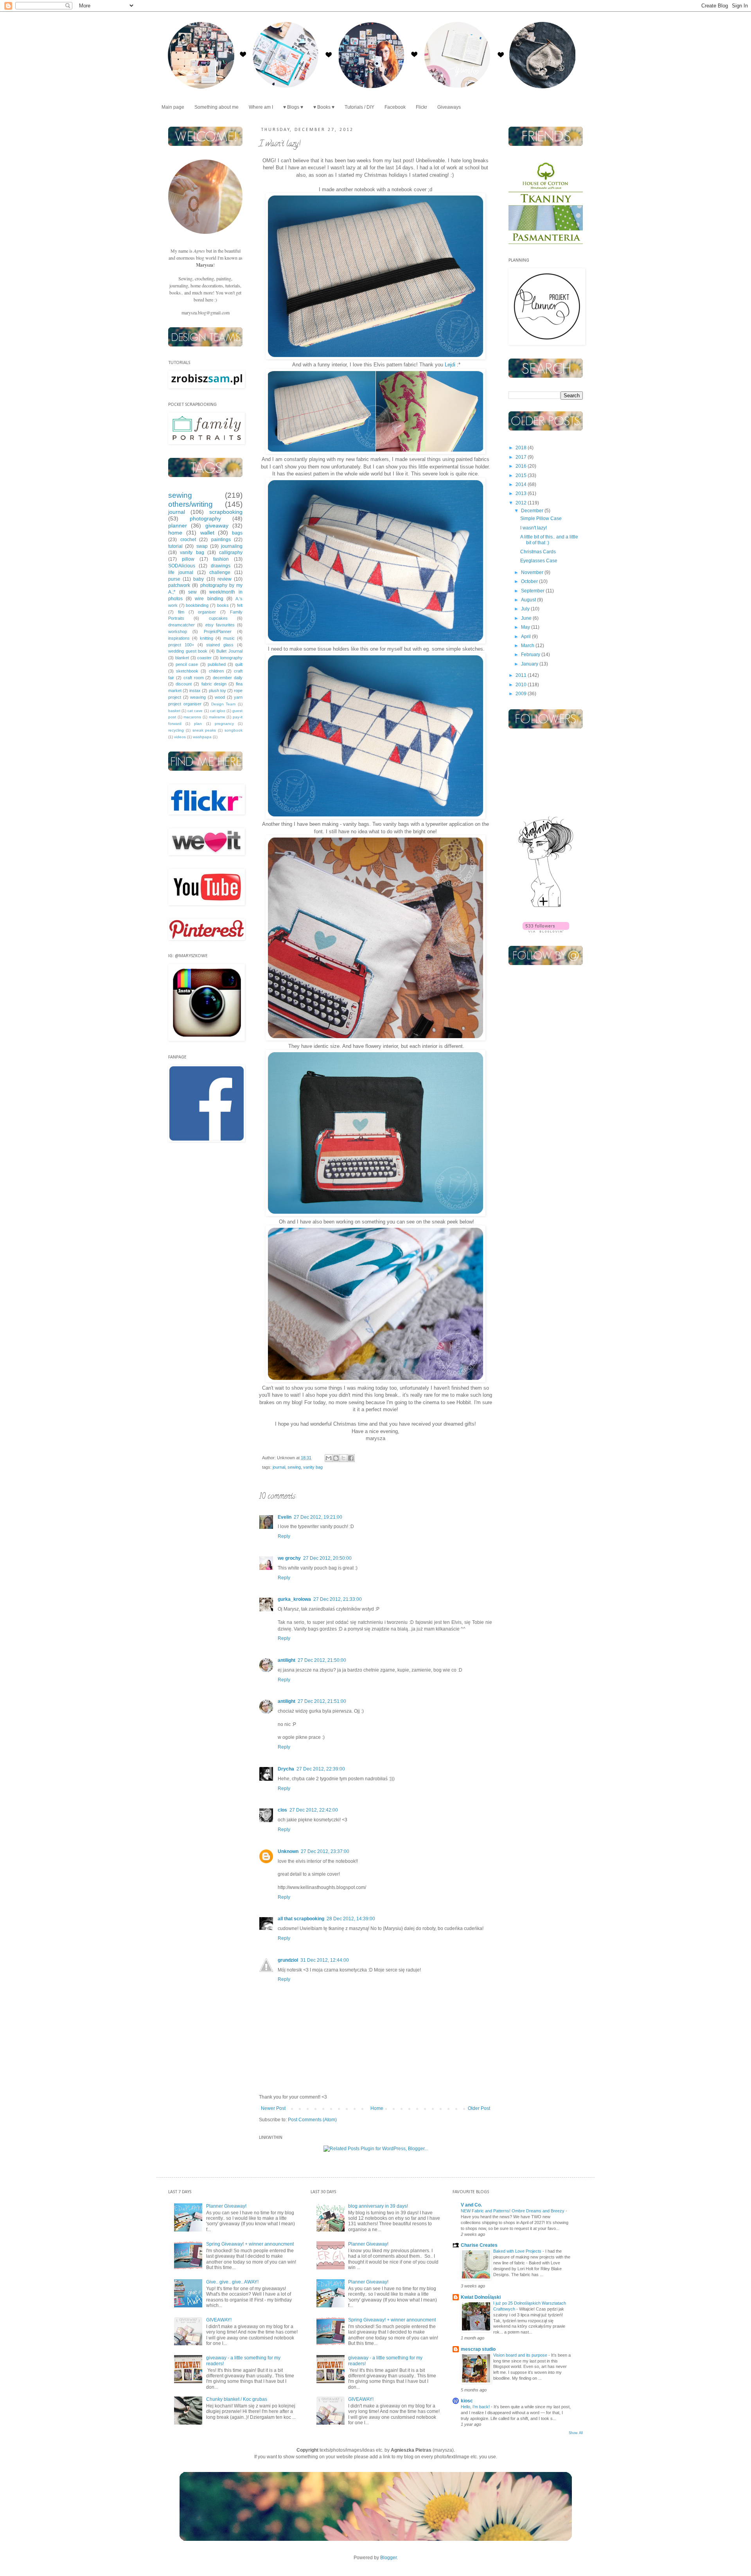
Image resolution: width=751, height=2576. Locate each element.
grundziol (288, 1960)
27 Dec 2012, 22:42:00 (314, 1810)
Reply (284, 1536)
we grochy (289, 1558)
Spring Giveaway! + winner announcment (250, 2244)
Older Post (479, 2108)
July (526, 609)
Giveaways (449, 107)
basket (174, 711)
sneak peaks (204, 730)
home (175, 533)
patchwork (179, 585)
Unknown (288, 1851)
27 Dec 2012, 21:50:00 (322, 1660)
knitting (207, 638)
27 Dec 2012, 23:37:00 (325, 1851)
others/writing (190, 504)
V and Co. (471, 2205)
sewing (294, 1467)
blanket (182, 658)
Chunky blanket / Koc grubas (237, 2399)
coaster (204, 658)
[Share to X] (343, 1458)
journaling (232, 546)
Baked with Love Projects (518, 2251)
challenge (220, 572)
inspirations (179, 638)
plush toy (217, 691)
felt (240, 605)
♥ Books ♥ (324, 107)
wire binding (209, 599)
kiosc (467, 2401)
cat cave (195, 711)
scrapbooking (226, 512)
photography (205, 518)
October (530, 581)
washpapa (202, 737)
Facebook (395, 107)
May (526, 627)
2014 (522, 484)
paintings (221, 540)
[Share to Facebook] (351, 1458)
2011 (522, 675)
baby (199, 579)
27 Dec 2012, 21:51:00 (322, 1701)
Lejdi (449, 365)
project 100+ (181, 645)
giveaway (217, 526)
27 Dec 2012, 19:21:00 (318, 1517)
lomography (231, 658)
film (181, 612)
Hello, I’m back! (476, 2407)
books (223, 605)
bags (237, 533)
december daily (228, 678)
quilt (239, 664)
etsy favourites (220, 625)
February (531, 655)
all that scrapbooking (301, 1919)
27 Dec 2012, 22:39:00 (321, 1769)
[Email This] (329, 1458)
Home (377, 2108)
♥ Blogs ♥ (293, 107)
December (533, 511)
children (216, 671)
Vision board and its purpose (521, 2355)
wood (220, 697)
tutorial (175, 546)
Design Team (224, 704)
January (530, 664)
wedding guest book (188, 651)
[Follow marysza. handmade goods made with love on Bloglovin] (546, 907)
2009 (522, 694)
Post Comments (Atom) (312, 2120)
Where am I (261, 107)
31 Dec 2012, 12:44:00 (325, 1960)
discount (184, 684)
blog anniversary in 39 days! (378, 2206)
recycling (176, 730)
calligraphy (231, 553)
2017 (522, 457)
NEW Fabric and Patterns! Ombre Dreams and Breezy (513, 2211)
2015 (522, 475)
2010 (522, 685)
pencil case (187, 664)
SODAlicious (182, 566)
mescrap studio (478, 2349)
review (225, 579)
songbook (234, 730)
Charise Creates (479, 2245)
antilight (287, 1660)
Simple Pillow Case (541, 518)
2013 (522, 493)
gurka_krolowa (294, 1599)
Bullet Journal (229, 651)
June (527, 618)
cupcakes (218, 618)
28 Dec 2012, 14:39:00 (351, 1919)
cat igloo (218, 711)
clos (282, 1810)
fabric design (214, 684)
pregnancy (224, 724)
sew (192, 592)
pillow (188, 559)
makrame (217, 717)
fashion (221, 559)
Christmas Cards (538, 552)
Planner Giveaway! (226, 2206)
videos (180, 737)
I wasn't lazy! (534, 528)
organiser (207, 612)
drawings (221, 566)
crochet (188, 540)
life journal (181, 572)
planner (178, 526)
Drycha (286, 1769)
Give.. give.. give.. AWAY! (232, 2282)
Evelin (285, 1517)
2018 (522, 448)
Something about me (216, 107)
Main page (173, 107)
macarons (192, 717)
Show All (576, 2433)
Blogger (388, 2558)
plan (198, 724)
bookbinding (197, 605)
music (229, 638)
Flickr (421, 107)
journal (279, 1467)
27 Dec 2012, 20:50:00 (327, 1558)
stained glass (220, 645)
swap (202, 546)
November (533, 572)
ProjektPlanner (218, 631)
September (533, 591)
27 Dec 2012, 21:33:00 (338, 1599)
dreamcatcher (181, 625)
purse (174, 579)
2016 (522, 466)
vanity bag (313, 1467)
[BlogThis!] (336, 1458)
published (217, 664)
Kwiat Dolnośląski (481, 2297)
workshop (178, 631)
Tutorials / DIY (359, 107)
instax (195, 691)
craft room (194, 678)
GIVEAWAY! (219, 2320)
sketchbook (187, 671)
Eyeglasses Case (539, 561)
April (526, 637)
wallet (207, 533)
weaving (198, 697)
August (529, 600)
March (528, 646)
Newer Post (273, 2108)
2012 (522, 503)
